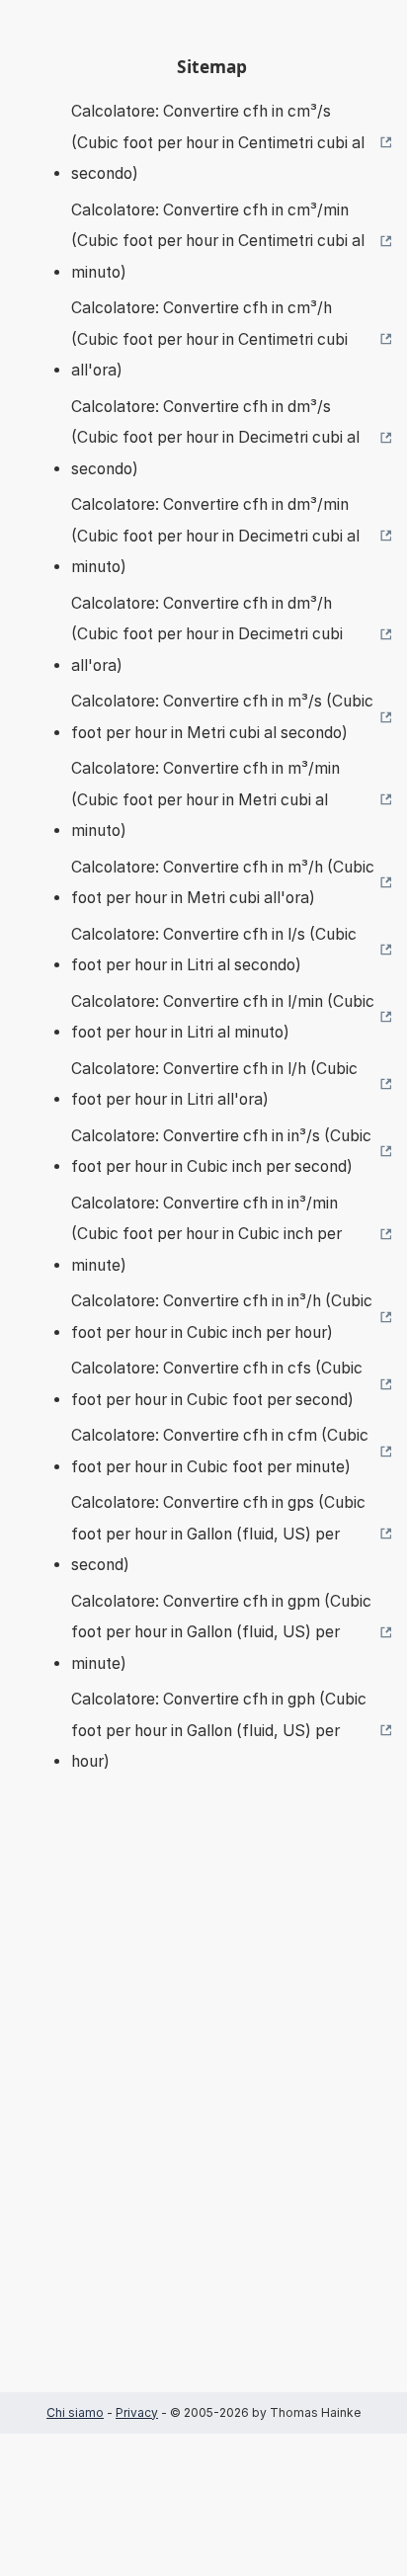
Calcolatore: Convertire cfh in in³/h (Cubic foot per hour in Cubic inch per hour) (222, 1317)
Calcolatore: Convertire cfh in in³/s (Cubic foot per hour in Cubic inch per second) (221, 1152)
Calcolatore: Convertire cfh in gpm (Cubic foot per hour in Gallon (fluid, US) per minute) (221, 1632)
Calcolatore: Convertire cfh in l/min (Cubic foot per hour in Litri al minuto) (223, 1017)
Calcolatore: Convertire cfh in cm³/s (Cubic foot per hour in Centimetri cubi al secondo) (218, 142)
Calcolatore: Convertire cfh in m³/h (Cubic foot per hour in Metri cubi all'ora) (223, 883)
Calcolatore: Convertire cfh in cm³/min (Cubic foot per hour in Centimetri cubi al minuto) (218, 241)
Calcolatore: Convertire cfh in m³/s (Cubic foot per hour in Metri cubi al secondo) (222, 717)
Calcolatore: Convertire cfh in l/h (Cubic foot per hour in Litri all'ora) (214, 1084)
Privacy (137, 2412)
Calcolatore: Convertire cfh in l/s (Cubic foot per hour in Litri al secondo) (214, 950)
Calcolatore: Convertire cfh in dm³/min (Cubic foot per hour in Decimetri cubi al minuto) (215, 536)
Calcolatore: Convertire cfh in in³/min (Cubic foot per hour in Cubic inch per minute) (206, 1234)
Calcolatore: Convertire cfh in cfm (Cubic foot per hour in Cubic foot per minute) (220, 1451)
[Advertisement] (203, 2112)
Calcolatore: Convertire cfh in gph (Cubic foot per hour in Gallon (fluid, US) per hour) (219, 1730)
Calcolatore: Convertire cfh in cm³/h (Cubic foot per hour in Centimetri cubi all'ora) (209, 339)
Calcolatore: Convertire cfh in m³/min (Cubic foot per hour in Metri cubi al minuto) (205, 799)
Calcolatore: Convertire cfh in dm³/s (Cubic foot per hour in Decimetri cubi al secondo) (215, 438)
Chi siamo (75, 2412)
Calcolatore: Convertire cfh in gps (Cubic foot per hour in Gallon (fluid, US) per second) (218, 1534)
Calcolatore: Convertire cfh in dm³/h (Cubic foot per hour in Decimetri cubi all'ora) (207, 634)
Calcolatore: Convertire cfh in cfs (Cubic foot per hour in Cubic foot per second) (217, 1384)
